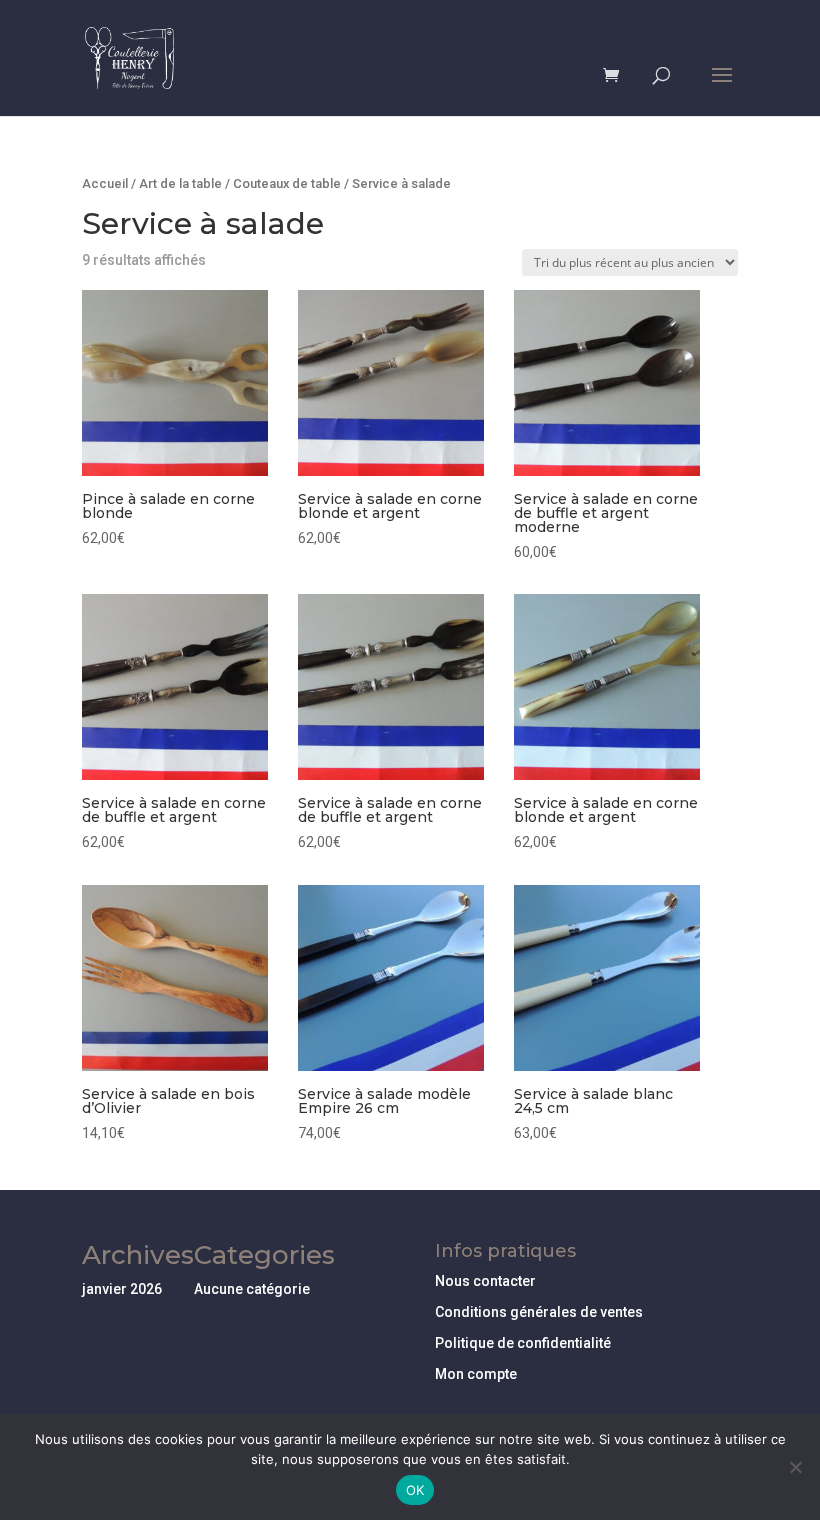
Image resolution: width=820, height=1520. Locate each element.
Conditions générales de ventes (539, 1312)
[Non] (795, 1467)
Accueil (105, 183)
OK (415, 1490)
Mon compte (476, 1374)
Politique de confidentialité (523, 1343)
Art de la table (180, 183)
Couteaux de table (287, 183)
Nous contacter (485, 1281)
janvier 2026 (122, 1289)
